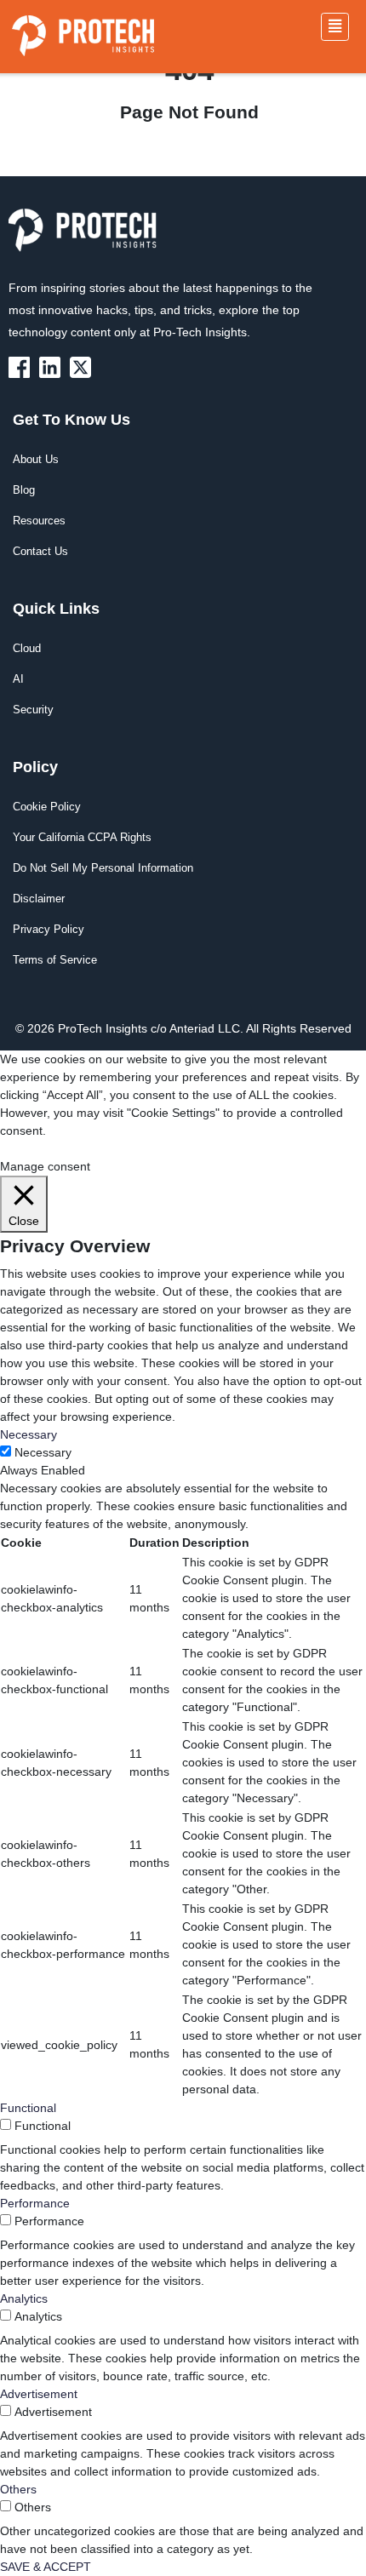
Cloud (27, 648)
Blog (24, 490)
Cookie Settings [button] (42, 1148)
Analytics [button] (24, 2298)
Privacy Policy (49, 929)
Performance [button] (35, 2203)
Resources (39, 521)
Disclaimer (39, 899)
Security (33, 710)
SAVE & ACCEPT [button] (46, 2567)
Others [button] (18, 2489)
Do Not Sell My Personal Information (103, 868)
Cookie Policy (47, 807)
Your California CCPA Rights (82, 837)
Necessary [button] (29, 1434)
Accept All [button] (114, 1148)
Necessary (43, 1452)
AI (18, 679)
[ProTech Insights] (22, 366)
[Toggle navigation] (335, 27)
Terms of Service (55, 960)
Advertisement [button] (39, 2394)
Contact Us (40, 551)
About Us (36, 459)
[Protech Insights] (88, 240)
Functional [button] (28, 2108)
